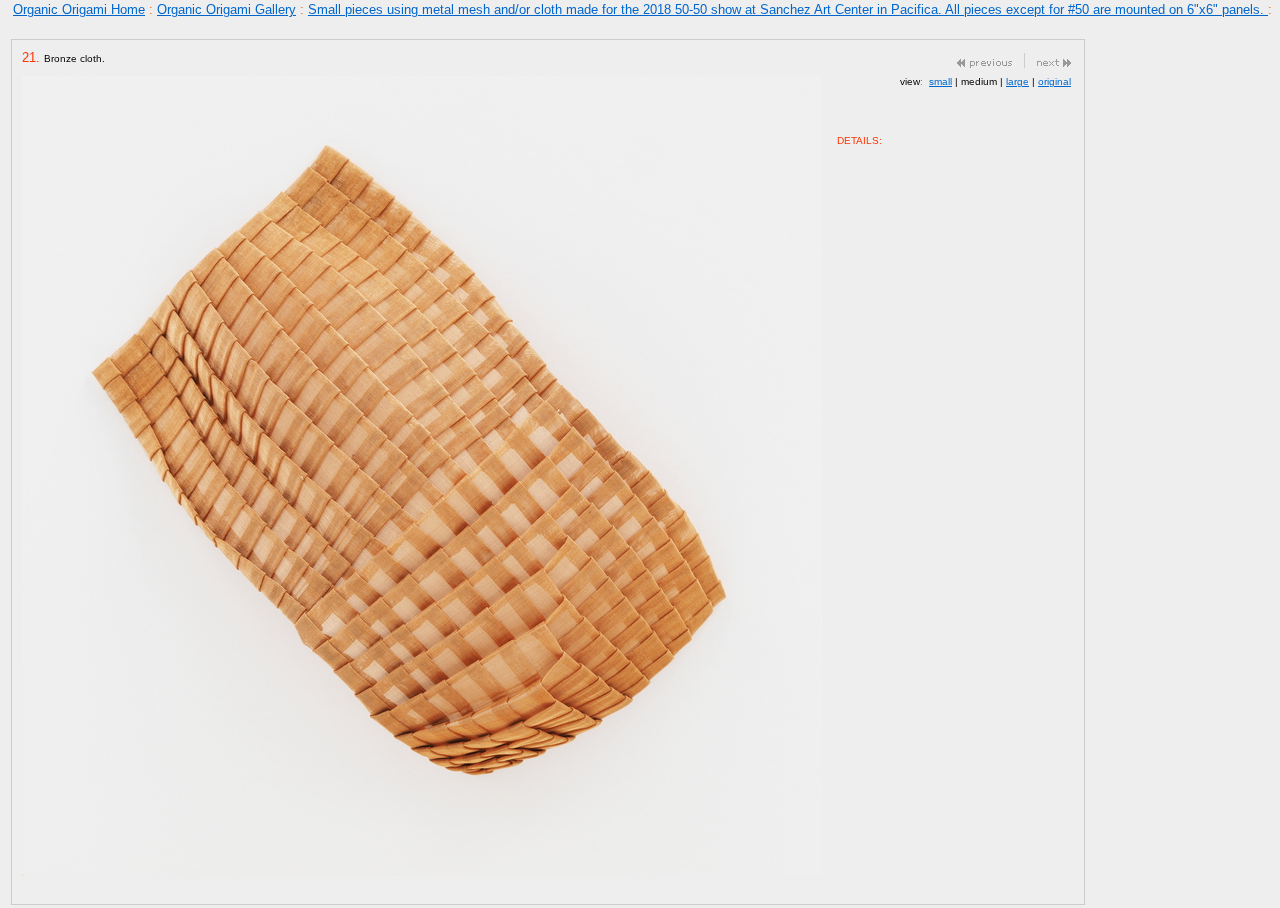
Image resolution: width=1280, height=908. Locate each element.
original (1054, 81)
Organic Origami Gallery (226, 9)
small (940, 81)
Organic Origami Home (79, 9)
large (1017, 81)
